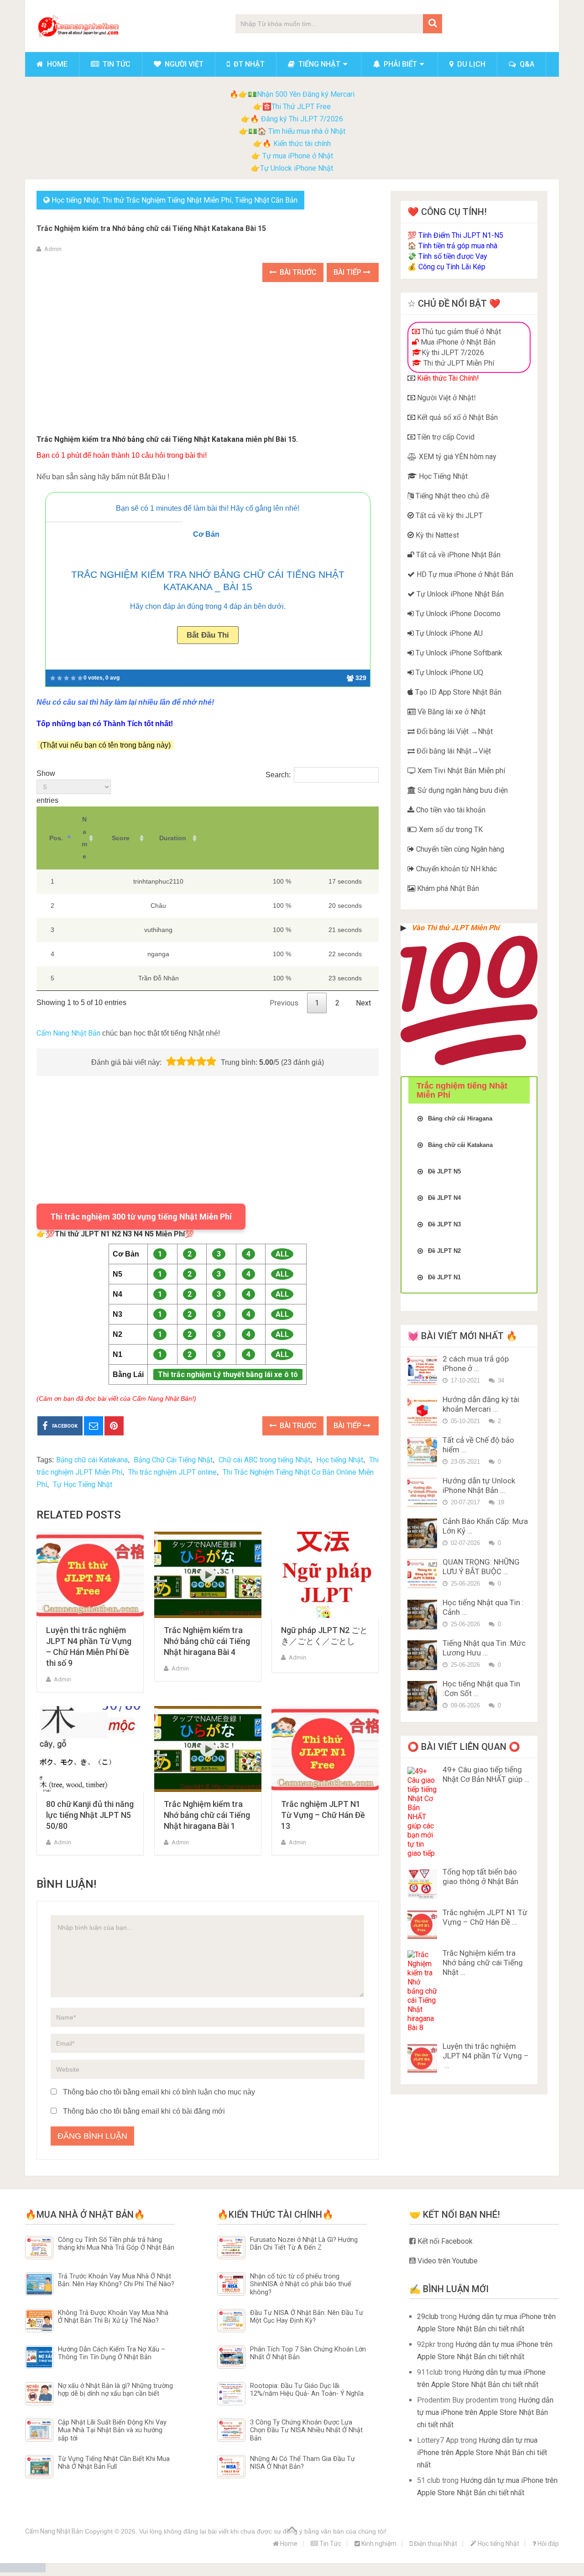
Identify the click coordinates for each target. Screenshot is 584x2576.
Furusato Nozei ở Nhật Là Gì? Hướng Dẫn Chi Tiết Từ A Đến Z (304, 2244)
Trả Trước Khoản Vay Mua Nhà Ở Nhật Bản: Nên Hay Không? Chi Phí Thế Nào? (116, 2280)
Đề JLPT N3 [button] (444, 1224)
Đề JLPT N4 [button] (444, 1198)
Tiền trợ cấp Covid (445, 437)
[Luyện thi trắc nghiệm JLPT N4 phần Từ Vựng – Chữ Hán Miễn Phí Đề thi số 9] (90, 1575)
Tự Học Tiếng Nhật (83, 1484)
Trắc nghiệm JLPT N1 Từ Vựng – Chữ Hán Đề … (485, 1917)
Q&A (526, 64)
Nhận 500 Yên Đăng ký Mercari (306, 94)
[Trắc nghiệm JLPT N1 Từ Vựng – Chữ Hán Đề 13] (325, 1749)
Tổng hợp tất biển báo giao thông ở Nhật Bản (480, 1877)
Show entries (47, 787)
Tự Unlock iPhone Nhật (297, 168)
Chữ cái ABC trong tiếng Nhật (264, 1460)
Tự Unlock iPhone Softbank (458, 653)
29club (428, 2317)
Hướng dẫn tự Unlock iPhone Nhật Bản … (479, 1485)
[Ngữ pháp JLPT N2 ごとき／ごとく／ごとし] (325, 1575)
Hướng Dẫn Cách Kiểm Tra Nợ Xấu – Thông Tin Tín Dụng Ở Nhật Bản (112, 2353)
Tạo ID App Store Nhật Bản (457, 692)
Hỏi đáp (547, 2544)
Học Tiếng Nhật (442, 476)
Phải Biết (399, 64)
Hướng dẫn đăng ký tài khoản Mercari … (481, 1404)
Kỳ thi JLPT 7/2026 (453, 353)
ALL (282, 1254)
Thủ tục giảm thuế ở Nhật (460, 332)
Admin (53, 249)
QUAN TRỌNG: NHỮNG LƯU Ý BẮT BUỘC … (481, 1567)
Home (56, 64)
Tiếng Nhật (318, 64)
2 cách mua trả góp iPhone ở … (476, 1364)
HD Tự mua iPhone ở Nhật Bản (464, 574)
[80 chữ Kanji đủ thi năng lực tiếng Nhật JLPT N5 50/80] (90, 1749)
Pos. (56, 838)
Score (121, 838)
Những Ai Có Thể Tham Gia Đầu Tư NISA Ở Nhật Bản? (302, 2463)
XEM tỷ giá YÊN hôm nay (457, 457)
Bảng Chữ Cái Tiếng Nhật (173, 1460)
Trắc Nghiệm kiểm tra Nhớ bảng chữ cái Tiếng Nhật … (483, 1963)
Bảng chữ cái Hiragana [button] (460, 1118)
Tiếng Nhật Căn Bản (266, 200)
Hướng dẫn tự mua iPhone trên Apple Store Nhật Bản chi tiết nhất (485, 2412)
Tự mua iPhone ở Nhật (297, 156)
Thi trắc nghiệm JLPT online (172, 1472)
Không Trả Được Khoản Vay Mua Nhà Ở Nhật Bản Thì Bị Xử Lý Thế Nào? (113, 2317)
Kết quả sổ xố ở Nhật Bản (456, 417)
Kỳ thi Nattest (436, 535)
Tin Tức (116, 64)
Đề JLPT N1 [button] (444, 1277)
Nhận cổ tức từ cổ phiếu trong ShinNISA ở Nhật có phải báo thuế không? (301, 2284)
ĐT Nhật (248, 64)
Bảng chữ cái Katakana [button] (460, 1145)
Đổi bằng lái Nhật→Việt (453, 751)
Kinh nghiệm (378, 2544)
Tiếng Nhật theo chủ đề (451, 496)
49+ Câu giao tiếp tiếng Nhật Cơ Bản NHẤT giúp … (486, 1774)
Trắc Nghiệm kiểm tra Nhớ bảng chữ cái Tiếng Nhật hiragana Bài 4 (207, 1641)
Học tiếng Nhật (75, 200)
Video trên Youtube (447, 2261)
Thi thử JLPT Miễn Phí (458, 363)
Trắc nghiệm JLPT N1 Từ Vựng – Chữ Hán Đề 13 (323, 1815)
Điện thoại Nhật (435, 2544)
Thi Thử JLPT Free (301, 107)
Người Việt (183, 64)
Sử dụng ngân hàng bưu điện (462, 790)
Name (84, 838)
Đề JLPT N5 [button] (444, 1171)
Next (363, 1003)
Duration (173, 838)
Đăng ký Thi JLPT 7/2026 (302, 119)
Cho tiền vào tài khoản (450, 810)
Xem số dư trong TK (450, 830)
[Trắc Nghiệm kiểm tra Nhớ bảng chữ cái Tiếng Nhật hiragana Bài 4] (208, 1575)
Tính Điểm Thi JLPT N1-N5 (461, 235)
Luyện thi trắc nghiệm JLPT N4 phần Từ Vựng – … (486, 2056)
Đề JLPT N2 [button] (444, 1251)
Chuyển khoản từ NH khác (456, 869)
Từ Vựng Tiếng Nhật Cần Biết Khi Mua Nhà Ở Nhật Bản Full (114, 2463)
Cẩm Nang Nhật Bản (68, 1033)
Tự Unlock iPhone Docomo (457, 614)
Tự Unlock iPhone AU (448, 633)
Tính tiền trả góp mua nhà (458, 246)
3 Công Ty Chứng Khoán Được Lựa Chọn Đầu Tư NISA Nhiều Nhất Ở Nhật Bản (306, 2430)
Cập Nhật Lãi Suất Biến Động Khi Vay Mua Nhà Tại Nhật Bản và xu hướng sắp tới (112, 2430)
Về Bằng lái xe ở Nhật (451, 712)
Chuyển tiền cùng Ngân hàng (459, 849)
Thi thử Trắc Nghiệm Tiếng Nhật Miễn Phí (167, 200)
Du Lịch (470, 64)
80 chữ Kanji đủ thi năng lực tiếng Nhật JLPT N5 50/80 (90, 1815)
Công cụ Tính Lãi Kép (452, 267)
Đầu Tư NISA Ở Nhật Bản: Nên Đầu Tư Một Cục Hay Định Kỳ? (307, 2317)
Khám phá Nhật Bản (447, 888)
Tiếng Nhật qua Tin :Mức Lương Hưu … (484, 1648)
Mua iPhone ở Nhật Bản (457, 342)
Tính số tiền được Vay (453, 256)
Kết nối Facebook (444, 2241)
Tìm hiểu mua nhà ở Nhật (307, 131)
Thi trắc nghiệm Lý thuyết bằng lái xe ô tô (228, 1374)
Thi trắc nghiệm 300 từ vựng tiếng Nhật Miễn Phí (141, 1217)
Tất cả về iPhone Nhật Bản (457, 555)
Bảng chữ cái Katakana (92, 1460)
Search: (278, 775)
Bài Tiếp (348, 272)
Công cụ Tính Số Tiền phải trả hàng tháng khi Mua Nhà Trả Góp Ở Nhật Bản (116, 2244)
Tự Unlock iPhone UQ (448, 673)
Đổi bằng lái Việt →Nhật (454, 731)
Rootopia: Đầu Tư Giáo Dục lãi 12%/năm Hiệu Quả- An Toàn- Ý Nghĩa (307, 2390)
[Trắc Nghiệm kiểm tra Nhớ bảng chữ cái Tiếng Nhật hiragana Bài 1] (208, 1749)
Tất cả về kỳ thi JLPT (448, 516)
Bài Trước (297, 272)
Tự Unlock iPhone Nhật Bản (459, 594)
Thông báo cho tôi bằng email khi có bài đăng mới (144, 2111)
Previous (284, 1003)
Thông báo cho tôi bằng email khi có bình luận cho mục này (159, 2092)
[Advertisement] (208, 360)
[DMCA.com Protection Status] (23, 2570)
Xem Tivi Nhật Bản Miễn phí (460, 771)
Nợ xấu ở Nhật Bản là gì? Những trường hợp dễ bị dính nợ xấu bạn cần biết (115, 2390)
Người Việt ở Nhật (444, 398)
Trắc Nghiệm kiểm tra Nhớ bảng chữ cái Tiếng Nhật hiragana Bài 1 (207, 1815)
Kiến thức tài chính (302, 144)
